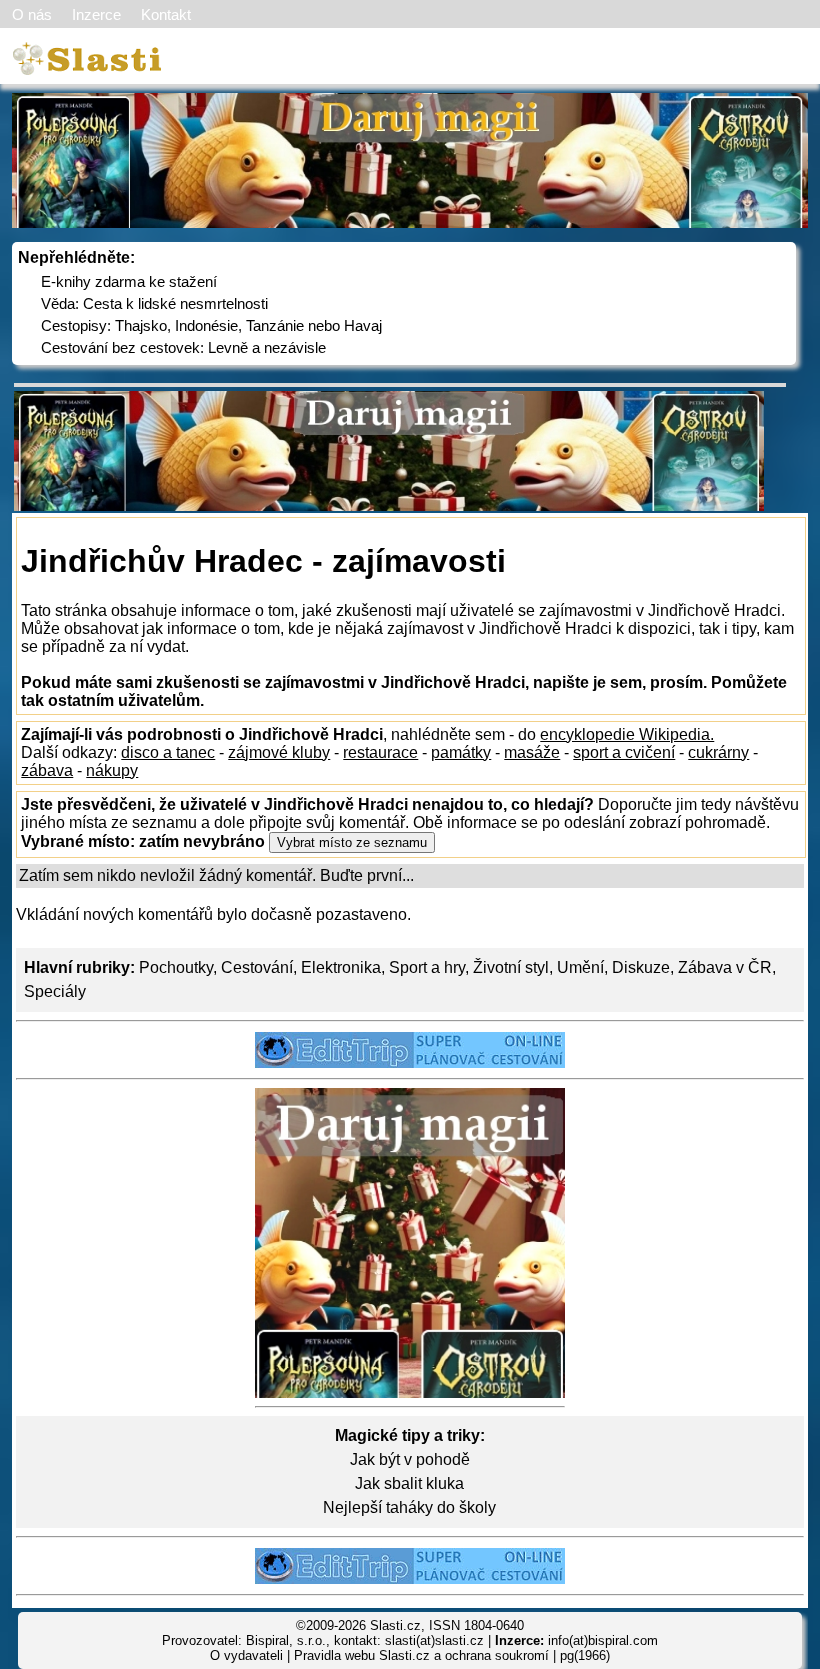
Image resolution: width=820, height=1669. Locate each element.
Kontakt (166, 14)
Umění (580, 967)
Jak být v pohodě (410, 1459)
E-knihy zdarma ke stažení (129, 281)
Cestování (257, 967)
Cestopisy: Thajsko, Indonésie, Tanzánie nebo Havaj (211, 325)
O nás (32, 14)
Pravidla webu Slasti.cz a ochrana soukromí (421, 1655)
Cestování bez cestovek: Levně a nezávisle (183, 347)
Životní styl (511, 967)
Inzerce (96, 14)
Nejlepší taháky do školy (409, 1507)
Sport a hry (427, 967)
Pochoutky (176, 967)
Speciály (55, 991)
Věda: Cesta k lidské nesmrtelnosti (154, 303)
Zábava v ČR (725, 967)
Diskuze (641, 967)
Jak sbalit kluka (409, 1483)
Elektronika (341, 967)
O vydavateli (246, 1655)
